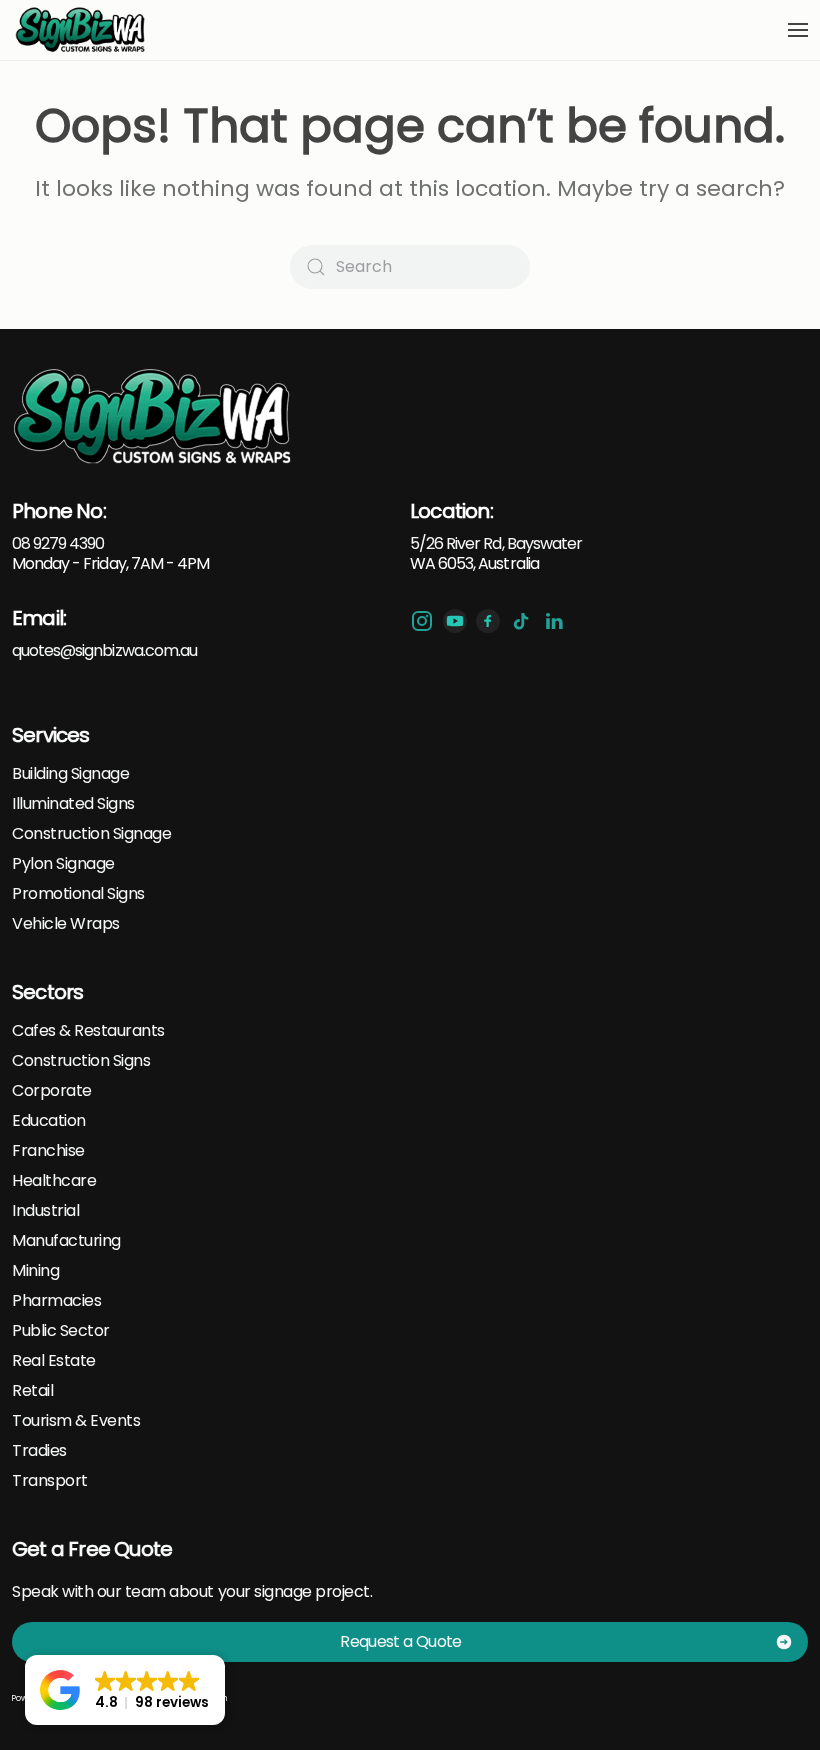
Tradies (39, 1451)
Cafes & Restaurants (88, 1031)
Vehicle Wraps (66, 924)
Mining (35, 1271)
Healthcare (54, 1181)
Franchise (48, 1151)
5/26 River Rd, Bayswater (496, 543)
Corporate (52, 1091)
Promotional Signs (78, 894)
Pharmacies (56, 1301)
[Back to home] (81, 30)
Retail (32, 1391)
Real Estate (54, 1361)
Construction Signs (81, 1061)
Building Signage (70, 774)
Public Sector (61, 1331)
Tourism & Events (76, 1421)
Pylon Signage (63, 864)
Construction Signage (91, 834)
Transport (50, 1481)
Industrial (45, 1211)
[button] (798, 30)
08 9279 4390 (58, 543)
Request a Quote (400, 1641)
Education (49, 1121)
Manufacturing (66, 1241)
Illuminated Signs (73, 804)
